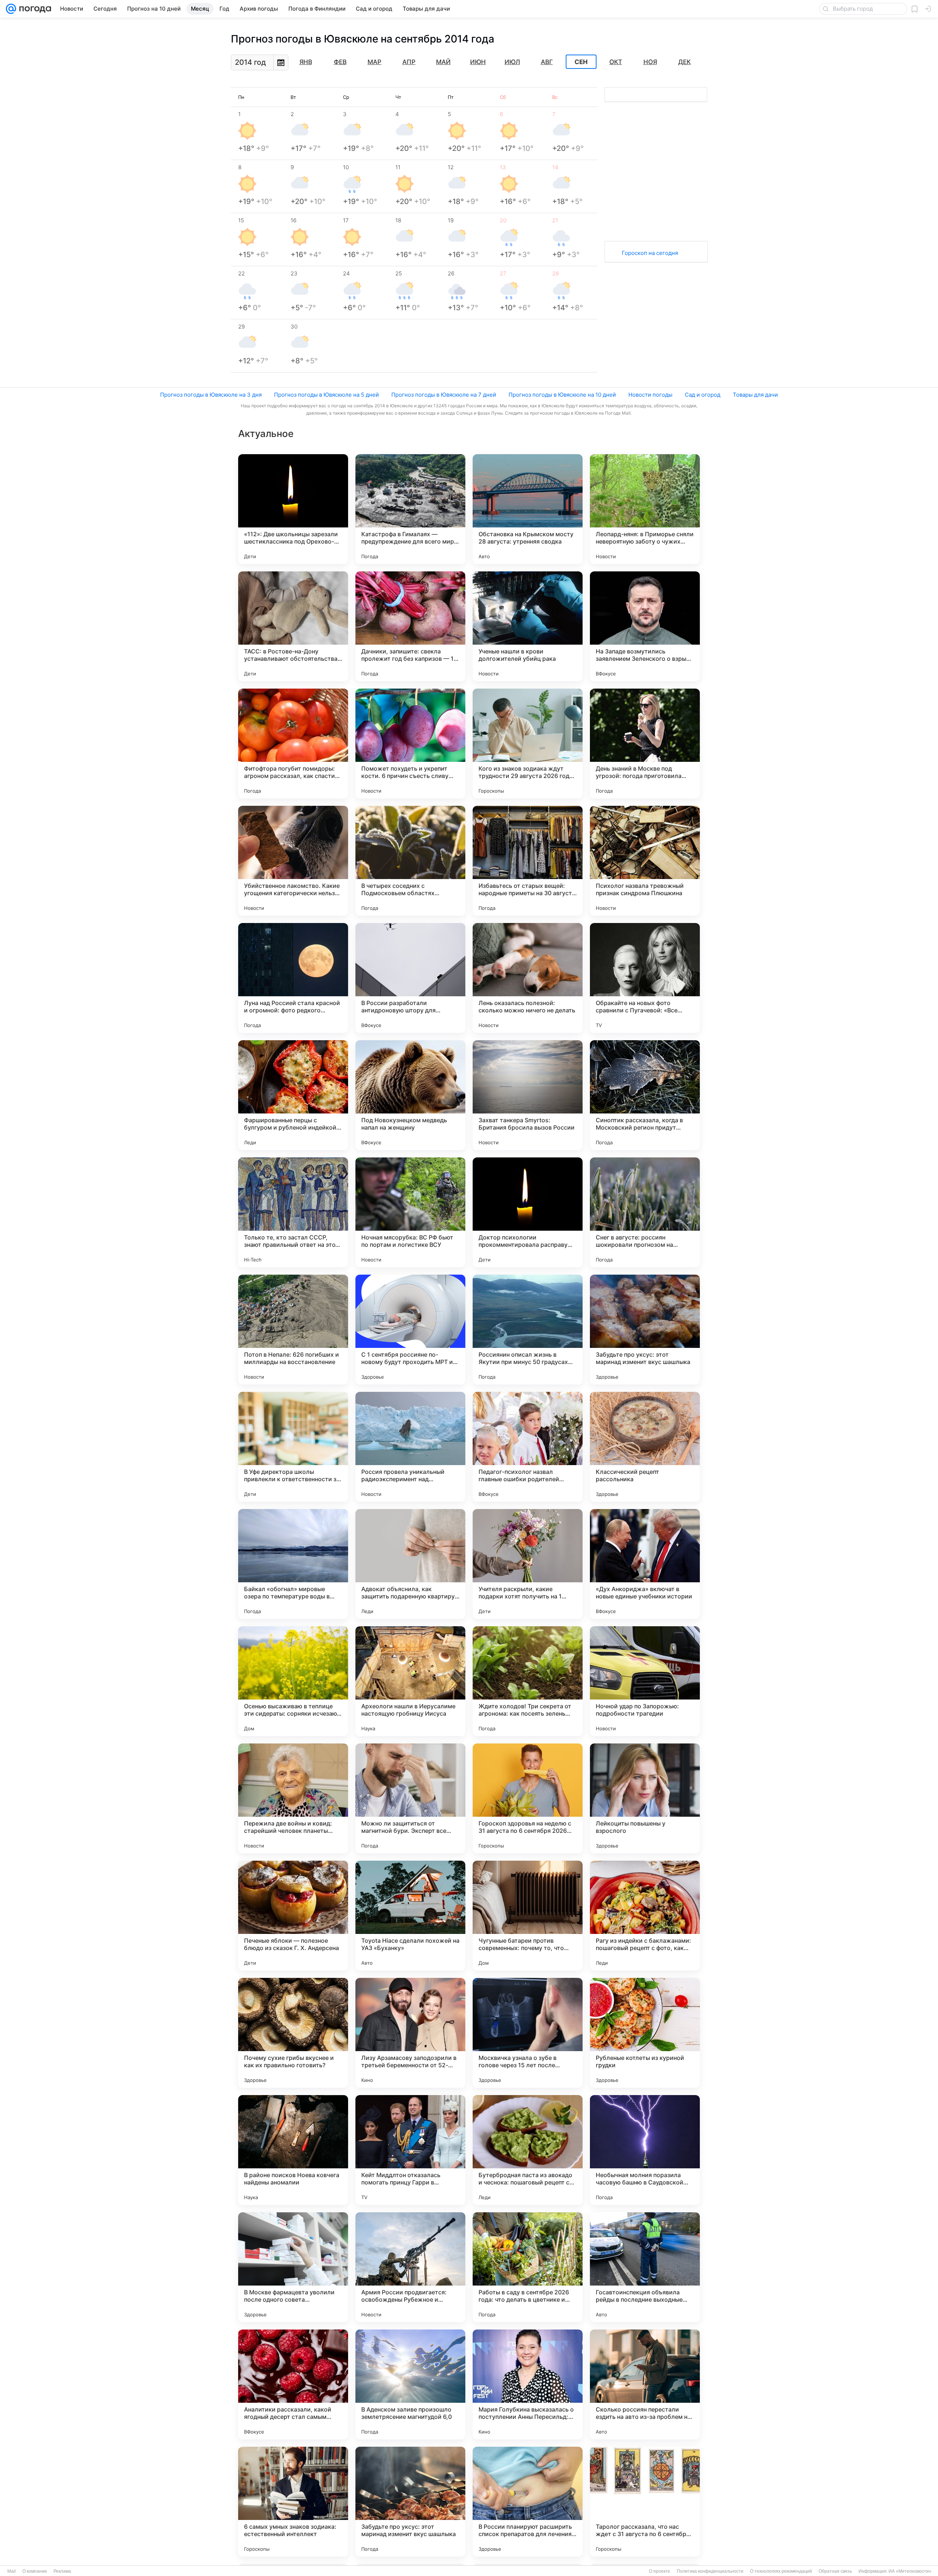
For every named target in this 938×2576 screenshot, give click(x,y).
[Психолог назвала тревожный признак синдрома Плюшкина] (645, 861)
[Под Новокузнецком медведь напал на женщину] (410, 1095)
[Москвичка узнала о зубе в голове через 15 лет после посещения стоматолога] (528, 2033)
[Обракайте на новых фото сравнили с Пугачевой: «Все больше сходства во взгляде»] (645, 978)
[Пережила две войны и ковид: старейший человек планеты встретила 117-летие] (293, 1798)
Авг (547, 62)
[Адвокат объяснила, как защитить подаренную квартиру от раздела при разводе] (410, 1564)
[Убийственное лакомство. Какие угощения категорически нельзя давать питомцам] (293, 861)
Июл (512, 62)
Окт (616, 62)
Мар (374, 62)
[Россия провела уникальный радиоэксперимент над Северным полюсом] (410, 1447)
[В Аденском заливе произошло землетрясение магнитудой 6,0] (410, 2384)
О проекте (660, 2571)
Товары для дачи (755, 395)
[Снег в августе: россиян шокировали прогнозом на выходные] (645, 1212)
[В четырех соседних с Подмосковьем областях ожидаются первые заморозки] (410, 861)
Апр (409, 62)
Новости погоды (650, 395)
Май (443, 62)
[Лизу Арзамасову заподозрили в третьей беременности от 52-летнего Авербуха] (410, 2033)
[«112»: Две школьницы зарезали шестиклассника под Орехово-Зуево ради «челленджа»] (293, 509)
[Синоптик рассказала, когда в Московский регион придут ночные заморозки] (645, 1095)
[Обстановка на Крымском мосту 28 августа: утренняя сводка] (528, 509)
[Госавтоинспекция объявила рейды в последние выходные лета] (645, 2267)
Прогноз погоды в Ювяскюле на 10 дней (562, 395)
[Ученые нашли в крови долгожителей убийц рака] (528, 626)
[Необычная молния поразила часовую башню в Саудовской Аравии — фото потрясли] (645, 2150)
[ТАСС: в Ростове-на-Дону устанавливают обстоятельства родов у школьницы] (293, 626)
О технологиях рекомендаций (781, 2571)
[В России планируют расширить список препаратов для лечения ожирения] (528, 2502)
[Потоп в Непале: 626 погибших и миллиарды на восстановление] (293, 1330)
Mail (12, 2571)
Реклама (62, 2571)
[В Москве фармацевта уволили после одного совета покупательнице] (293, 2267)
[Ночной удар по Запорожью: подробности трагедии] (645, 1681)
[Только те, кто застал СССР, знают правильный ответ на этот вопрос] (293, 1212)
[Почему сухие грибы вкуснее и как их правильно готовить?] (293, 2033)
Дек (684, 62)
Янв (306, 62)
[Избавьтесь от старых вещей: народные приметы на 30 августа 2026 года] (528, 861)
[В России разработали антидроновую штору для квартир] (410, 978)
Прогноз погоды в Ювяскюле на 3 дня (211, 395)
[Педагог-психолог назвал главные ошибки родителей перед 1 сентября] (528, 1447)
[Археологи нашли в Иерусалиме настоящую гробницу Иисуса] (410, 1681)
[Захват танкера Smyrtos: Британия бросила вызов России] (528, 1095)
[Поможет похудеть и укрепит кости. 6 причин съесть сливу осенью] (410, 744)
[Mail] (11, 9)
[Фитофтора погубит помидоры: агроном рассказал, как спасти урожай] (293, 744)
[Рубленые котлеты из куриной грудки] (645, 2033)
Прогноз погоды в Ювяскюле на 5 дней (326, 395)
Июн (478, 62)
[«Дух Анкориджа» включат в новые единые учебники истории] (645, 1564)
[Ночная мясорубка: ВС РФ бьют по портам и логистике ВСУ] (410, 1212)
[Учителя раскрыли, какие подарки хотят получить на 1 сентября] (528, 1564)
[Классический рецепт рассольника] (645, 1447)
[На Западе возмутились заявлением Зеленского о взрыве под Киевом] (645, 626)
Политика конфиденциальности (710, 2571)
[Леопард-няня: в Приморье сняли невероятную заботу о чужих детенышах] (645, 509)
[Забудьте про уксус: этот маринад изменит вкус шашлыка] (645, 1330)
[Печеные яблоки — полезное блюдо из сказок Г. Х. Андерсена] (293, 1916)
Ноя (650, 62)
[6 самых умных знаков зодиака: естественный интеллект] (293, 2502)
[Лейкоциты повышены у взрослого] (645, 1798)
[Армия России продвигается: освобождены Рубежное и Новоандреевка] (410, 2267)
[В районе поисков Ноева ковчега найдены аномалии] (293, 2150)
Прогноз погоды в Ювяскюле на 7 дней (444, 395)
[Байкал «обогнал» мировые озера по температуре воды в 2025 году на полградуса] (293, 1564)
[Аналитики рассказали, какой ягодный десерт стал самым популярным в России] (293, 2384)
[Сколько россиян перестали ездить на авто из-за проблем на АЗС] (645, 2384)
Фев (340, 62)
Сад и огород (703, 395)
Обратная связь (835, 2571)
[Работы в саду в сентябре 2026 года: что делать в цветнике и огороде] (528, 2267)
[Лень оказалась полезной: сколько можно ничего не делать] (528, 978)
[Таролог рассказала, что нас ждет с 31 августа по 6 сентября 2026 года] (645, 2502)
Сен (581, 62)
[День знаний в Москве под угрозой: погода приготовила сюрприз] (645, 744)
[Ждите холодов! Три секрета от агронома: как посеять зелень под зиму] (528, 1681)
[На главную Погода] (34, 9)
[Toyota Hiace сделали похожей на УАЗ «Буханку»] (410, 1916)
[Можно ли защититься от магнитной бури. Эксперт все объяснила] (410, 1798)
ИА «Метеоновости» (910, 2571)
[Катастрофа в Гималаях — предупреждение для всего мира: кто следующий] (410, 509)
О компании (35, 2571)
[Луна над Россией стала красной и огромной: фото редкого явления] (293, 978)
